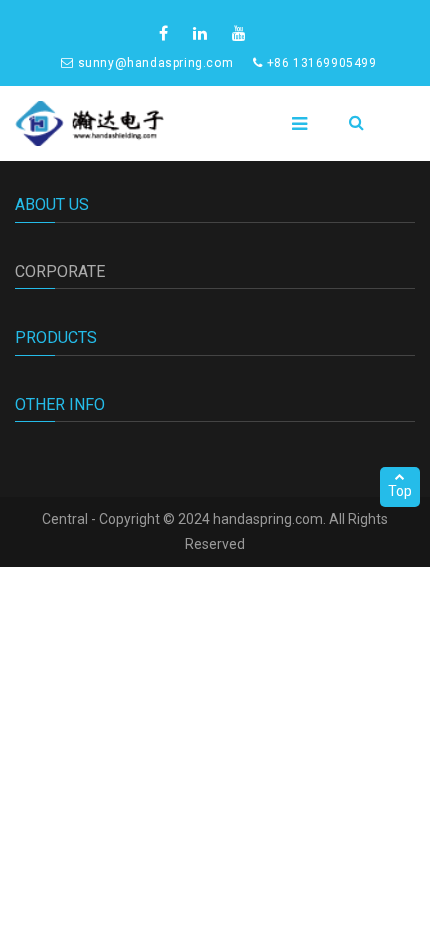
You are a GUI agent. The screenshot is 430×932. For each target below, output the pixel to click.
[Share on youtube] (241, 33)
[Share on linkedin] (202, 33)
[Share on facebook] (166, 33)
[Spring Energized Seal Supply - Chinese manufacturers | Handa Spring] (89, 123)
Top (400, 491)
